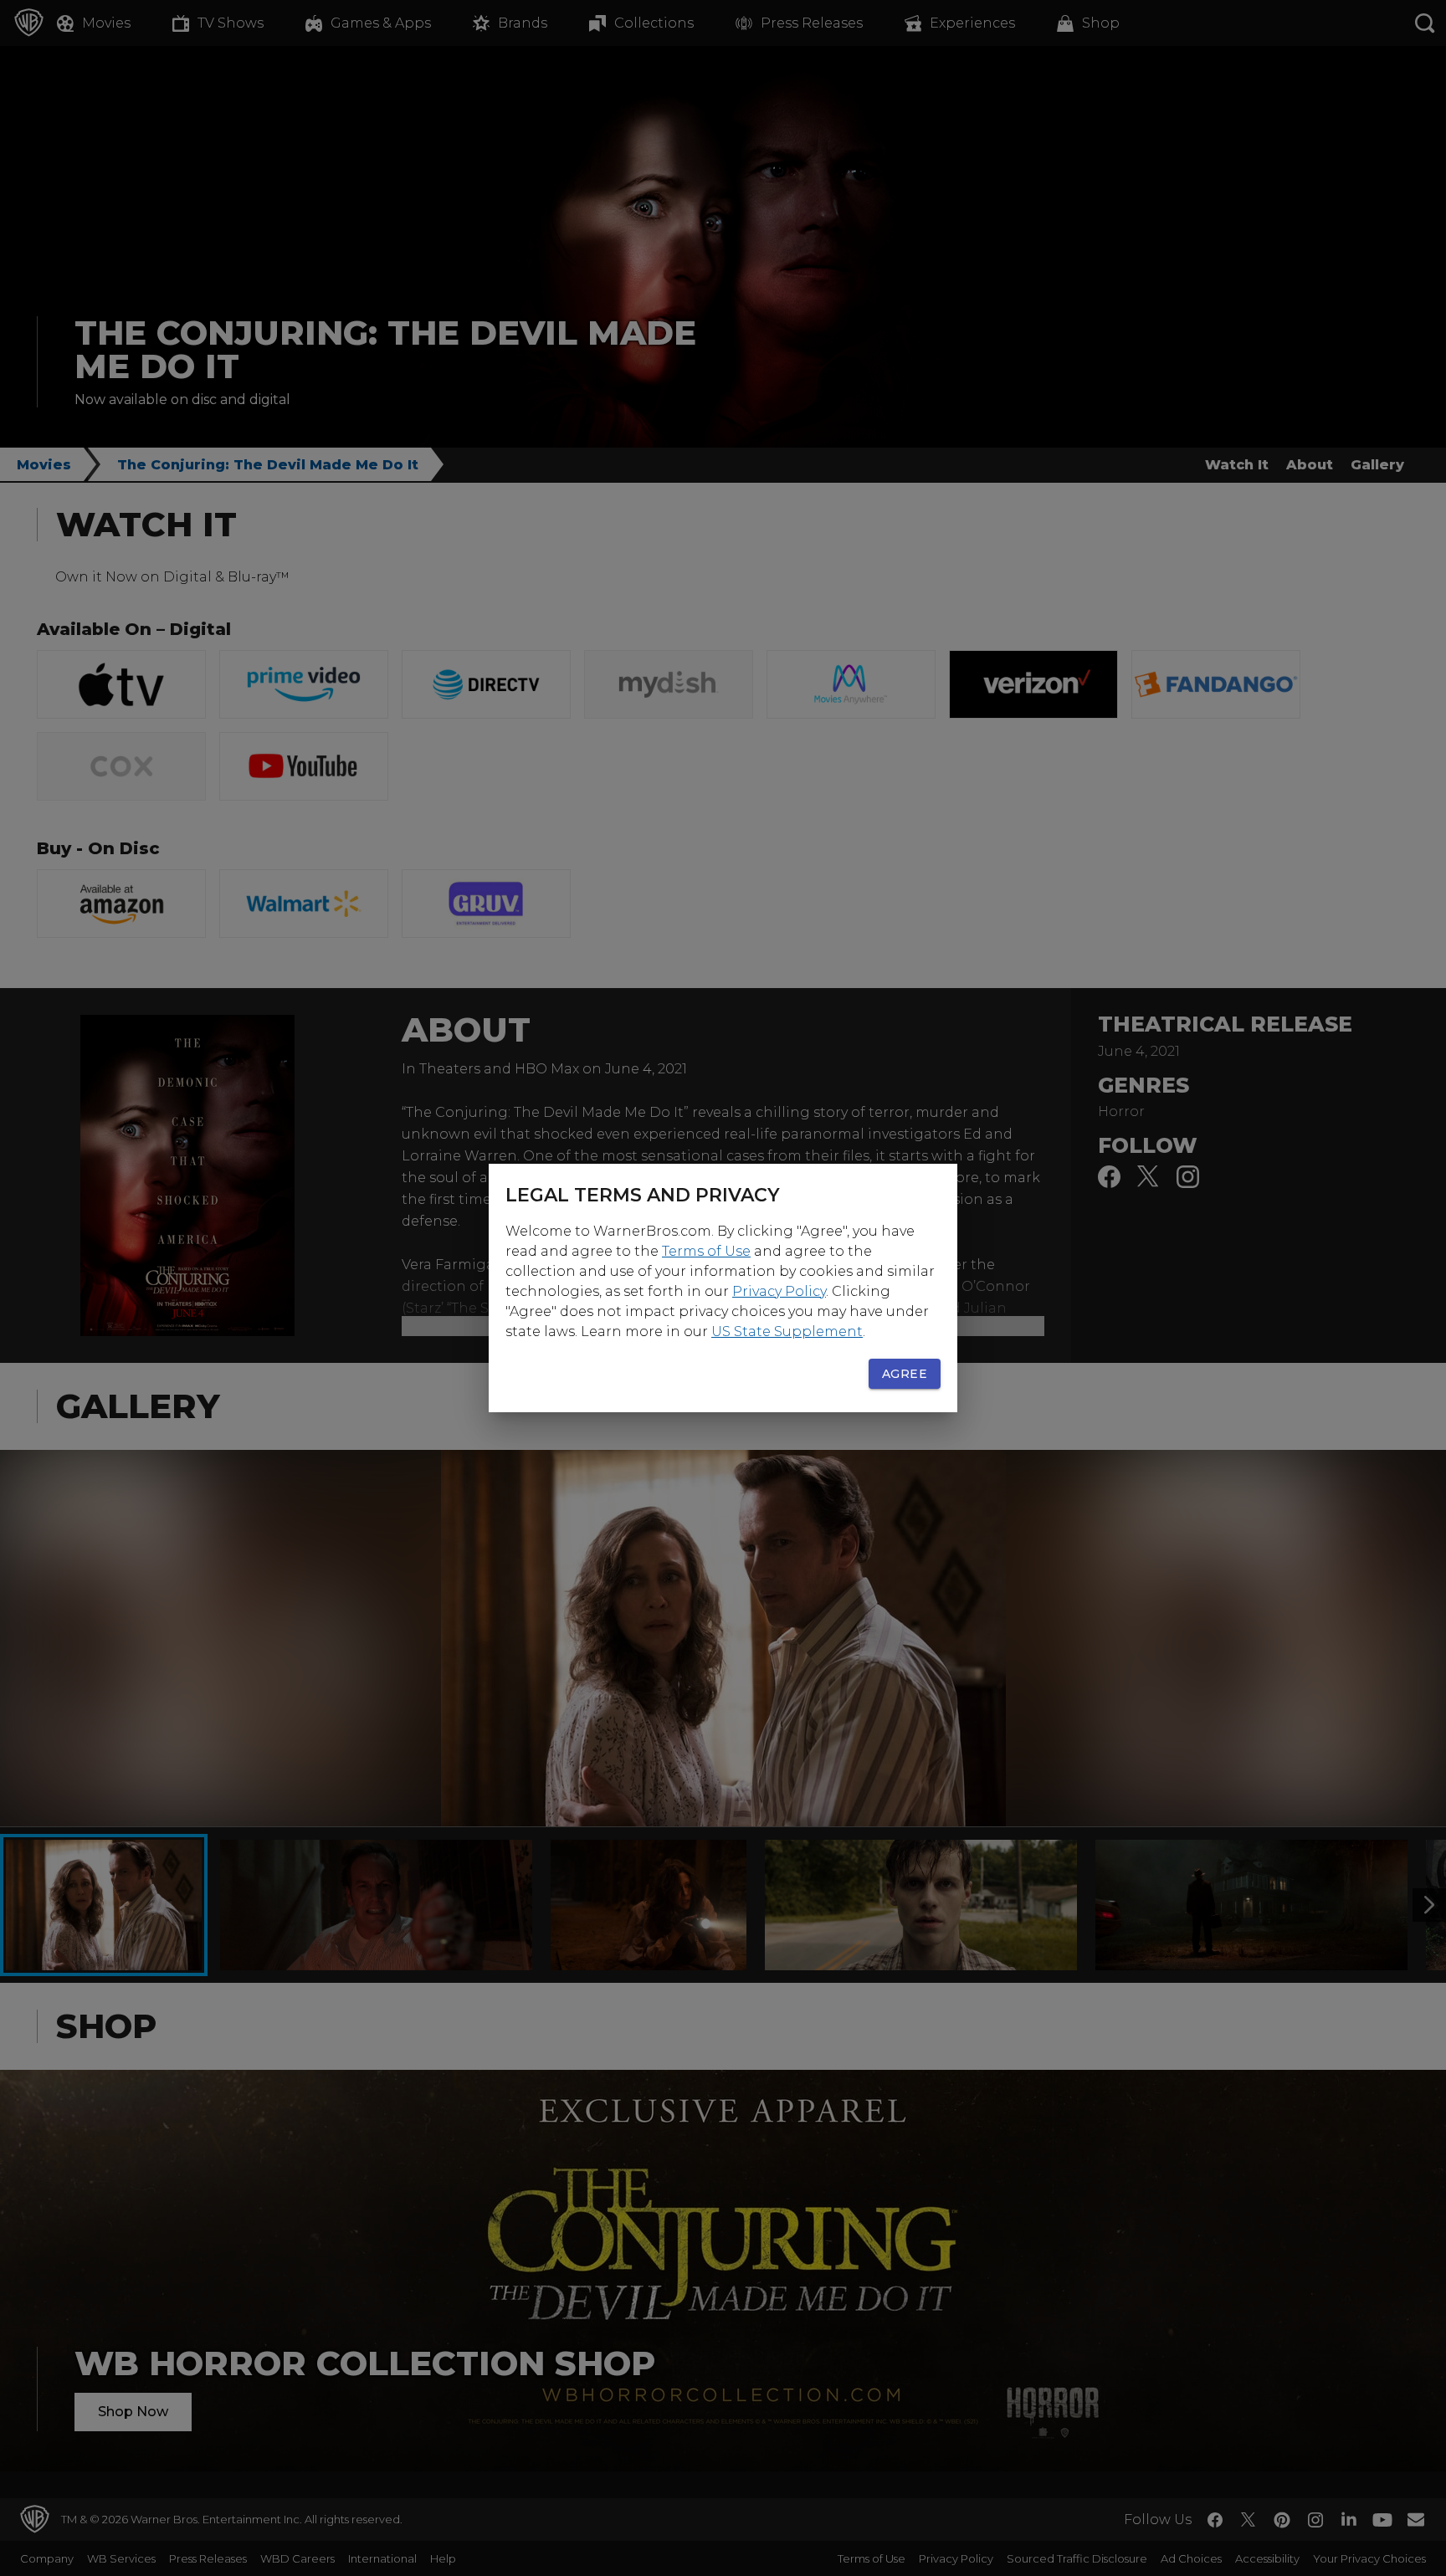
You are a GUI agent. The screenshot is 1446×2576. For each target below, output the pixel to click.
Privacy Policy (779, 1291)
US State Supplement (787, 1332)
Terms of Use (706, 1251)
